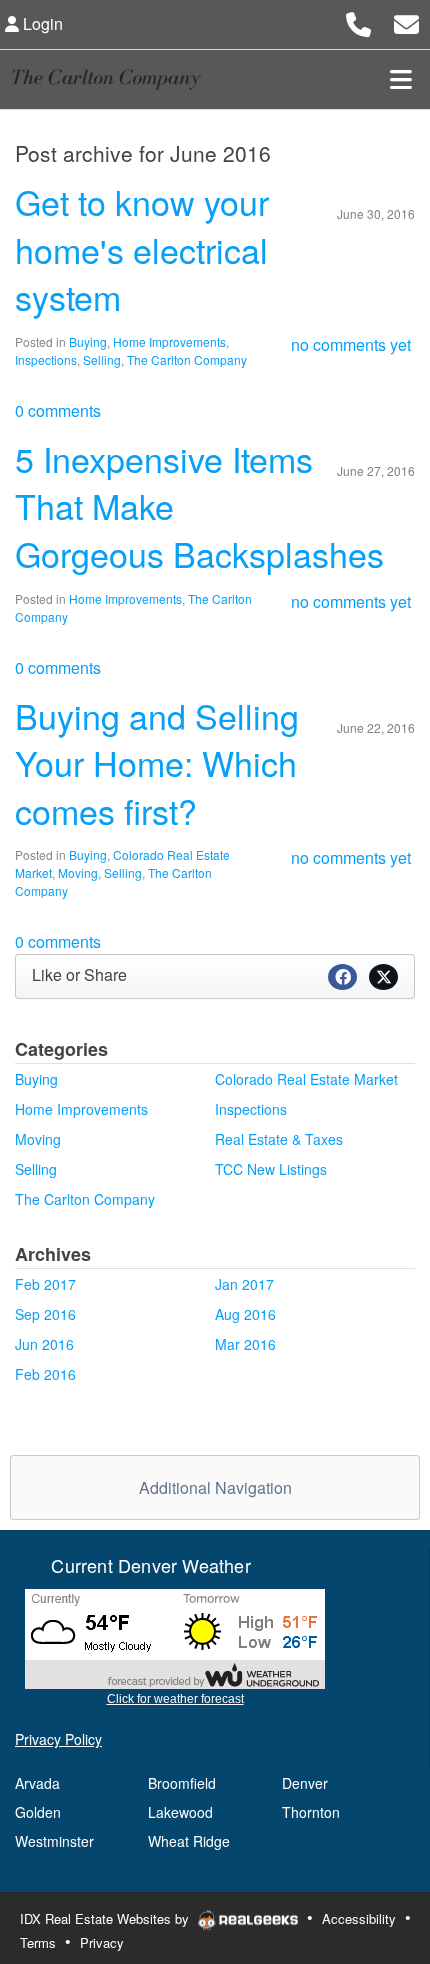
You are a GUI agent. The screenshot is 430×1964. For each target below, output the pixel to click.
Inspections (46, 359)
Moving (78, 872)
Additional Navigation (215, 1487)
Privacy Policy (58, 1739)
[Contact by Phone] (358, 21)
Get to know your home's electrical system (142, 249)
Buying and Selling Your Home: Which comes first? (157, 763)
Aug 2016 (245, 1314)
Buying (88, 341)
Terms (38, 1942)
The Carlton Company (187, 359)
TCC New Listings (271, 1169)
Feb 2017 (45, 1284)
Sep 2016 (45, 1314)
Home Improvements (169, 341)
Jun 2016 (44, 1344)
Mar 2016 (245, 1344)
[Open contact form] (406, 21)
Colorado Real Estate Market (306, 1079)
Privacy (102, 1942)
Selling (102, 359)
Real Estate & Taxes (279, 1139)
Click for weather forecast (175, 1699)
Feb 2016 (45, 1374)
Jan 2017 (244, 1284)
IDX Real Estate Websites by (106, 1918)
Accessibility (359, 1918)
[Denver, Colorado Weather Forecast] (175, 1638)
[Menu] (401, 79)
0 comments (58, 410)
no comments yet (351, 344)
